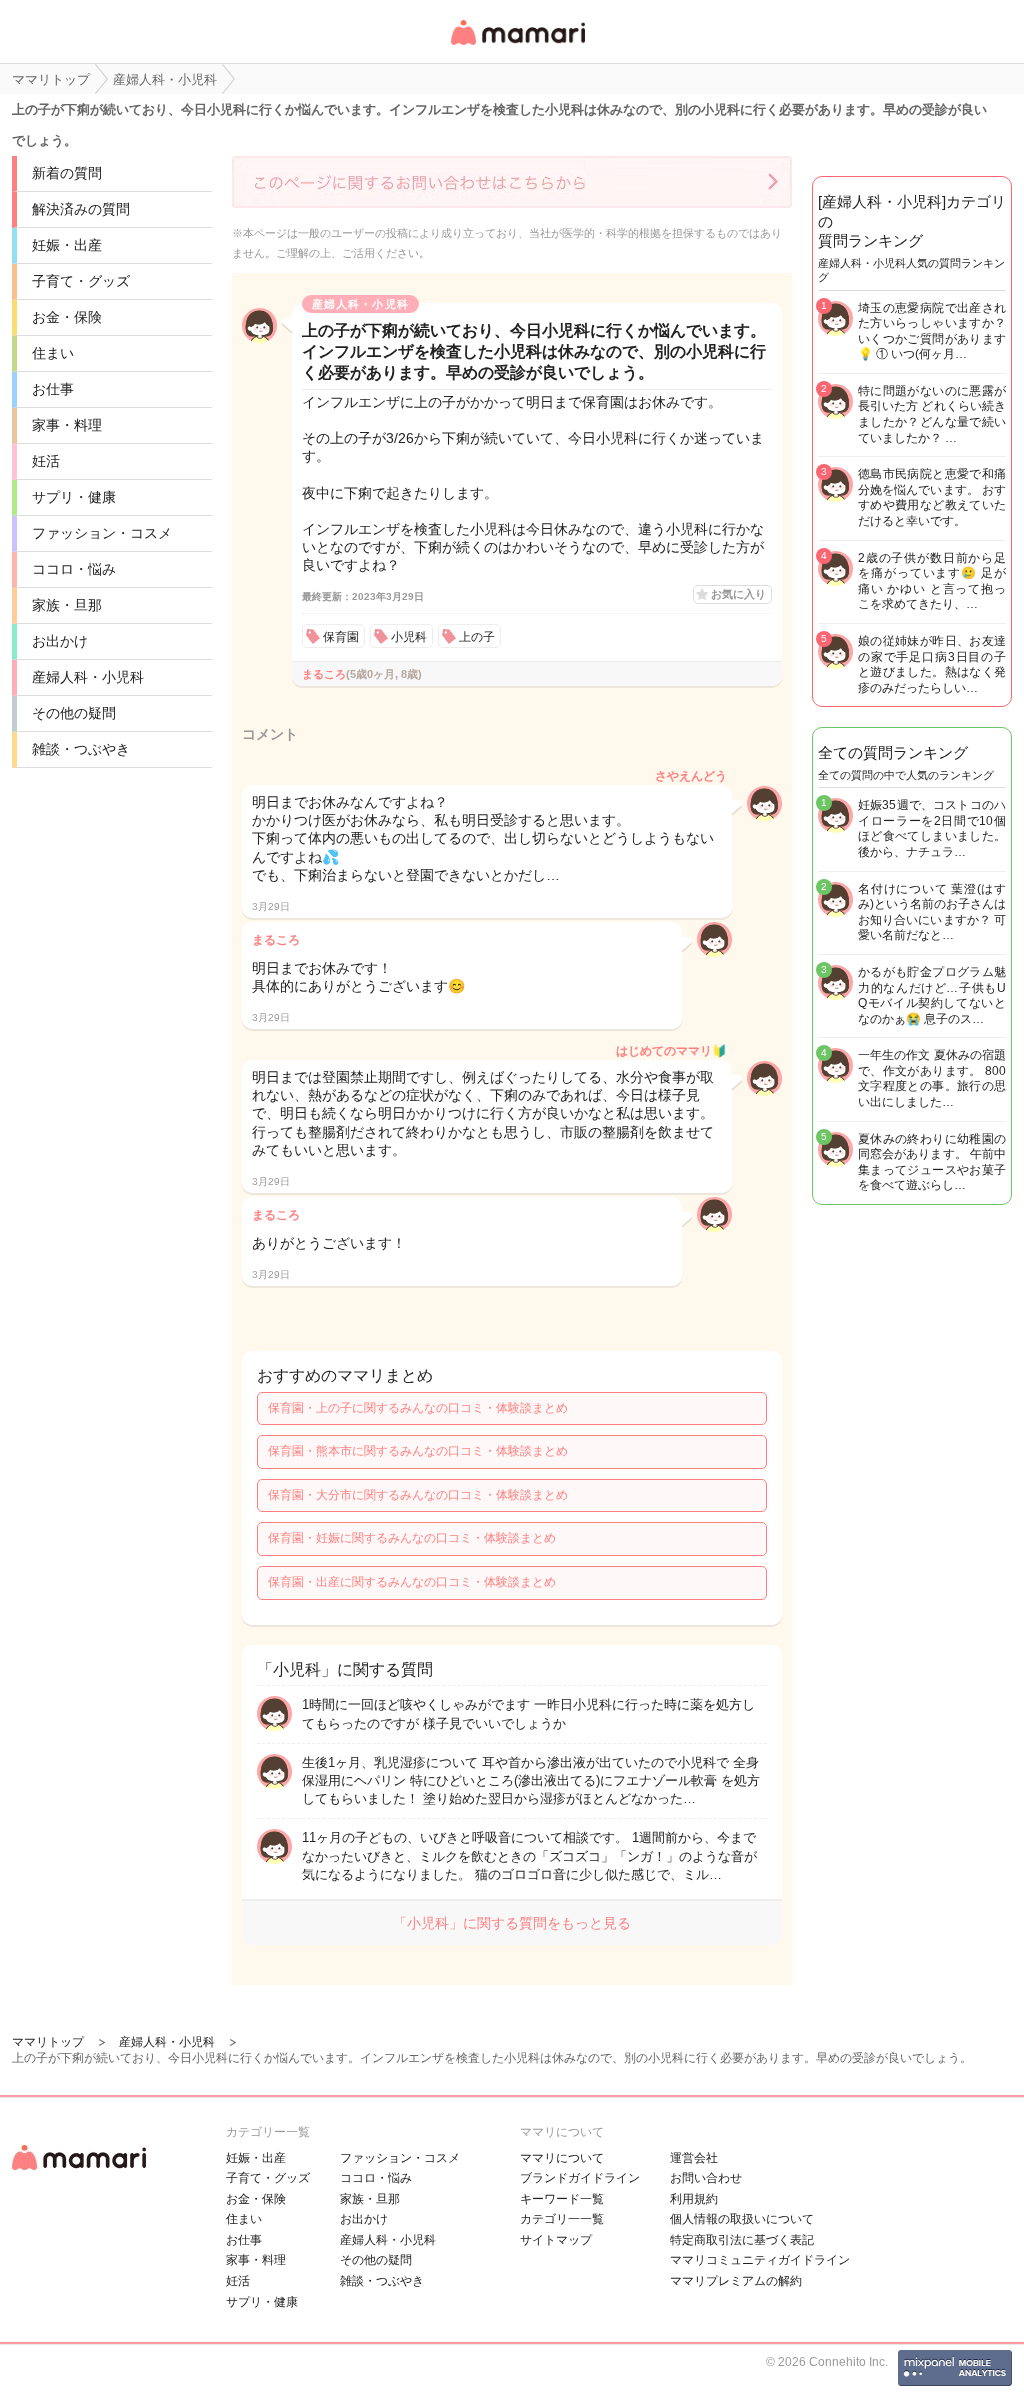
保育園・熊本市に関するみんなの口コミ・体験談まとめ (418, 1451)
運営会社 (694, 2158)
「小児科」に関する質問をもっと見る (512, 1923)
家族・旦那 (67, 605)
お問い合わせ (706, 2178)
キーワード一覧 (562, 2199)
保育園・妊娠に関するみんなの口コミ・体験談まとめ (412, 1538)
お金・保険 (67, 317)
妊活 (46, 461)
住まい (53, 353)
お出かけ (60, 641)
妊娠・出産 (67, 245)
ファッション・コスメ (102, 533)
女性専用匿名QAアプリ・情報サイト (517, 46)
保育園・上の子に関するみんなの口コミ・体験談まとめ (418, 1408)
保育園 (341, 637)
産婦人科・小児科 (88, 677)
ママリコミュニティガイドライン (760, 2260)
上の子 (477, 637)
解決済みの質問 (81, 209)
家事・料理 (67, 425)
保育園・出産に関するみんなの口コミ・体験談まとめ (412, 1582)
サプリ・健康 (74, 497)
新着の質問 (67, 173)
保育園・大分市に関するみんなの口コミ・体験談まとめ (418, 1495)
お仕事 (53, 389)
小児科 (409, 637)
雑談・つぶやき (81, 749)
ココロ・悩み (74, 569)
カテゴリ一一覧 (562, 2219)
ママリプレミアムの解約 (736, 2281)
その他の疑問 (74, 713)
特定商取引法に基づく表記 (742, 2240)
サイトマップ (556, 2240)
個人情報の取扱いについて (742, 2219)
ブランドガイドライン (580, 2178)
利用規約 (694, 2199)
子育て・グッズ (81, 281)
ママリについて (562, 2158)
